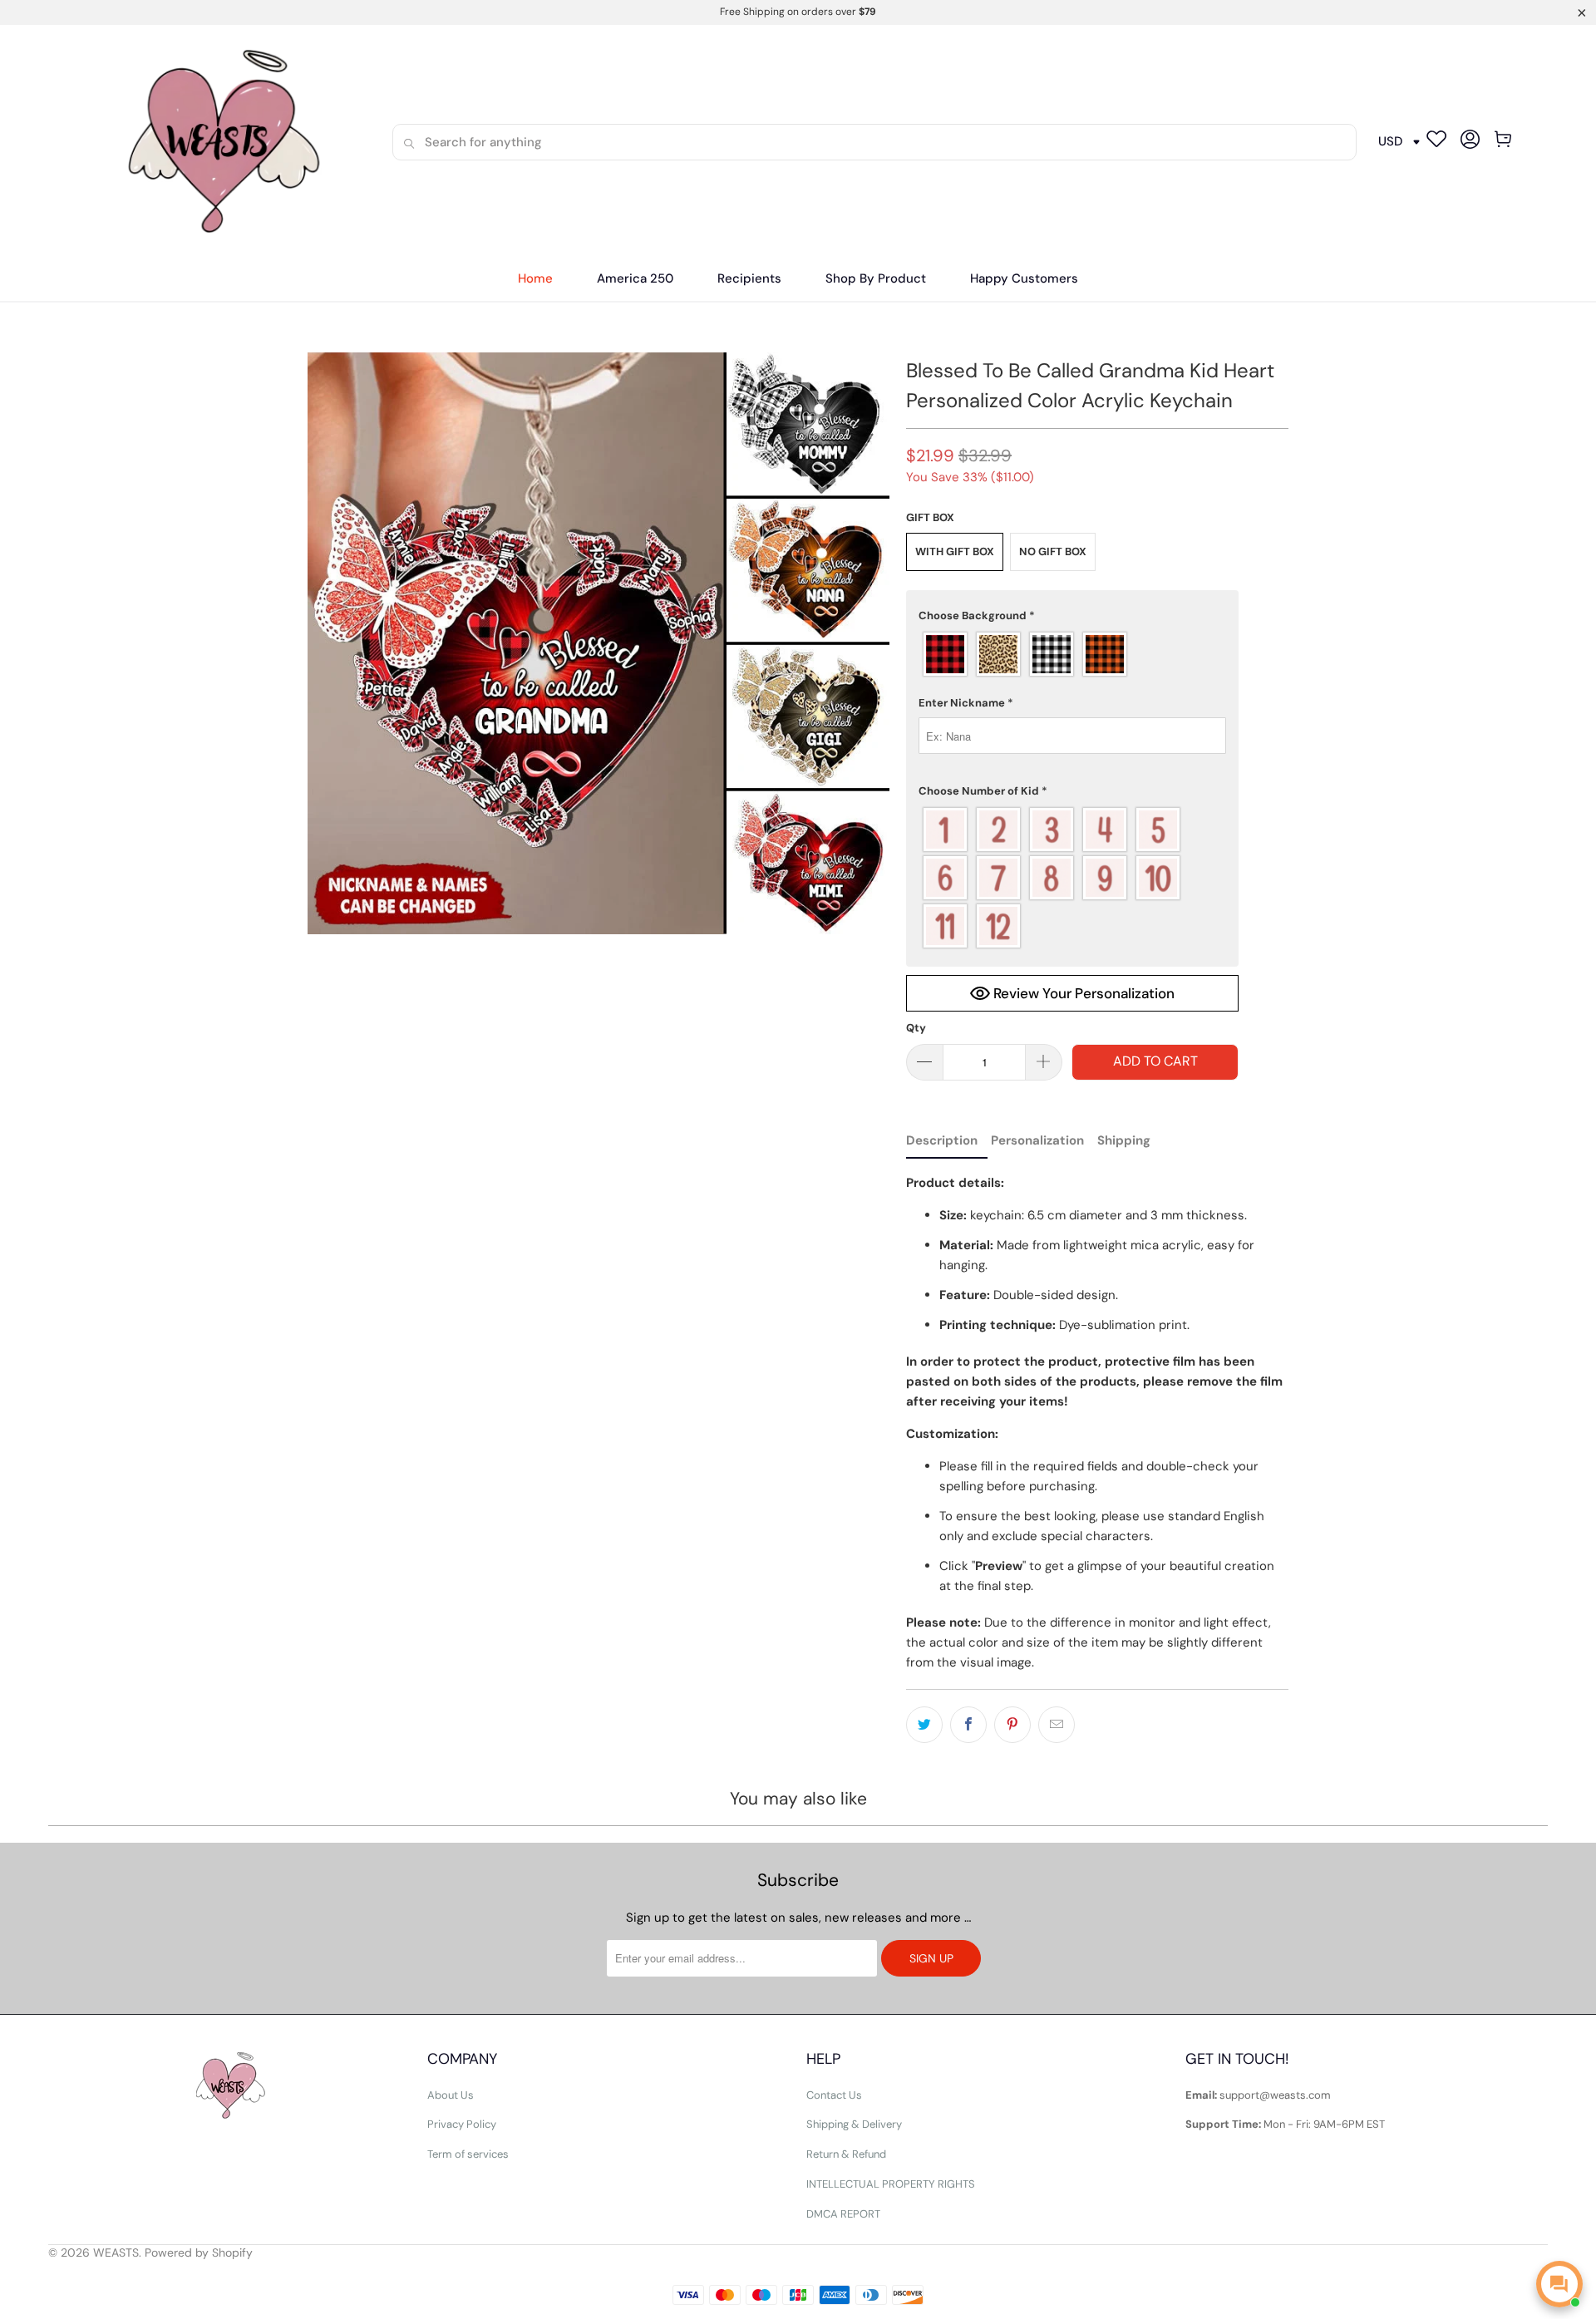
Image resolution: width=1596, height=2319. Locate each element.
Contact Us (834, 2095)
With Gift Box (955, 551)
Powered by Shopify (199, 2253)
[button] (749, 279)
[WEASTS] (218, 142)
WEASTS (116, 2253)
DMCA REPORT (843, 2214)
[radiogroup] (1072, 654)
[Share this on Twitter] (924, 1725)
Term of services (468, 2154)
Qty (916, 1028)
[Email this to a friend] (1057, 1725)
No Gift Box (1053, 551)
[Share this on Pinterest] (1012, 1725)
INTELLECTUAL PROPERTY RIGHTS (891, 2184)
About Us (451, 2095)
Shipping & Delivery (854, 2124)
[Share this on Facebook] (968, 1725)
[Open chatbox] (1559, 2284)
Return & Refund (846, 2154)
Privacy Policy (462, 2124)
